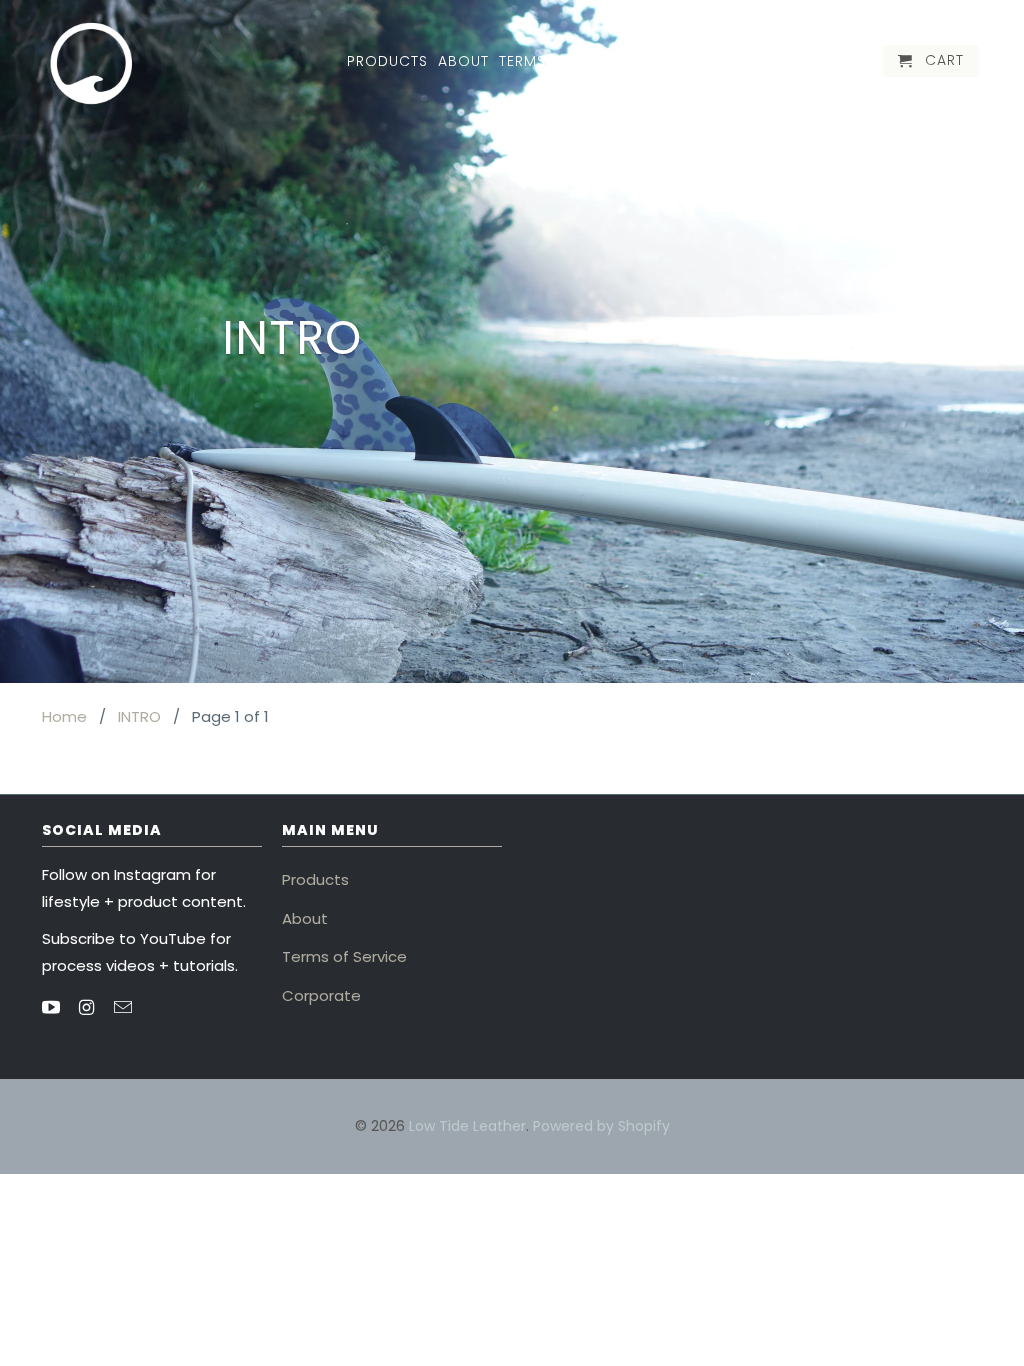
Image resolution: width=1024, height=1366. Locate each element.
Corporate (321, 995)
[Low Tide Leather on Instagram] (89, 1007)
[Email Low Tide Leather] (125, 1007)
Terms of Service (344, 956)
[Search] (864, 65)
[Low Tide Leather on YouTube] (53, 1007)
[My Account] (837, 65)
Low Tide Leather (467, 1126)
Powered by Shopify (601, 1126)
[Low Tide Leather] (92, 64)
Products (315, 879)
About (305, 918)
